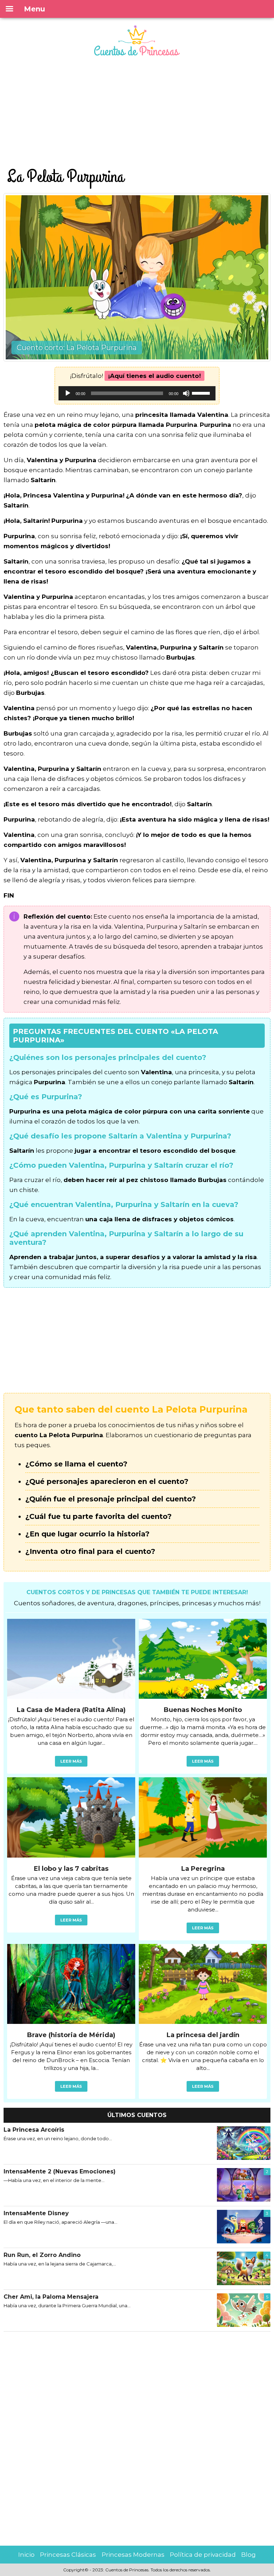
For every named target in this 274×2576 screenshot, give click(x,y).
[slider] (202, 393)
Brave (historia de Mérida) (71, 2035)
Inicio (26, 2555)
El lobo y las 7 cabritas (71, 1869)
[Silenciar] (186, 393)
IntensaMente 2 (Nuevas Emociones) (60, 2171)
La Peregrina (203, 1869)
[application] (137, 393)
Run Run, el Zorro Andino (42, 2255)
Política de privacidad (203, 2555)
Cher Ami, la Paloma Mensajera (51, 2297)
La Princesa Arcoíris (34, 2130)
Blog (248, 2555)
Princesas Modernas (133, 2555)
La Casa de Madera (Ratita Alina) (71, 1710)
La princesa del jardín (203, 2035)
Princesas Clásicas (68, 2555)
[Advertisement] (137, 113)
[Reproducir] (68, 393)
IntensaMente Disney (36, 2213)
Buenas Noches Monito (203, 1710)
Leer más (71, 1761)
